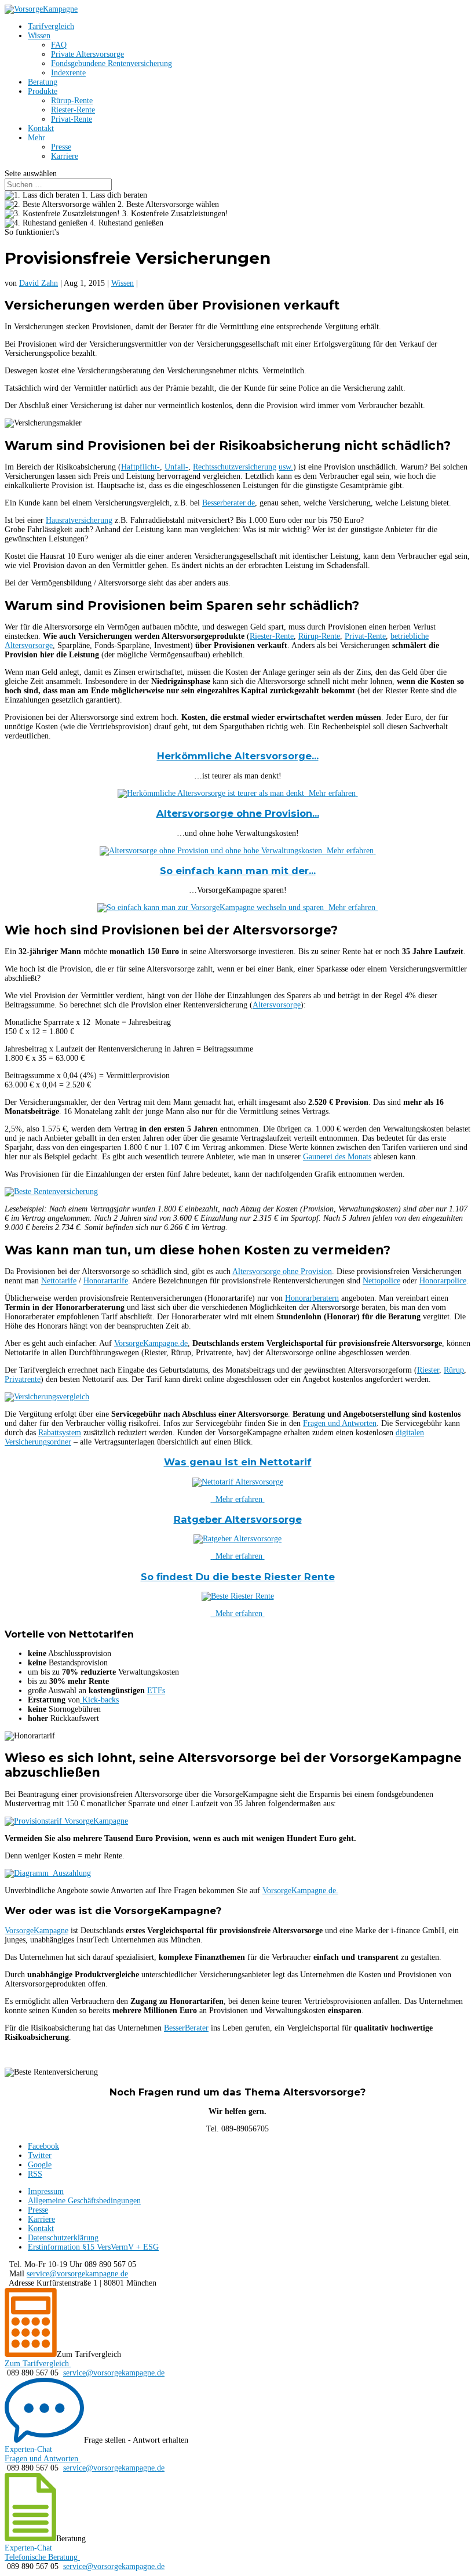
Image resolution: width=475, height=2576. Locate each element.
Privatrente (23, 1379)
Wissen (39, 36)
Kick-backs (99, 1700)
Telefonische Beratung (41, 2557)
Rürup (454, 1370)
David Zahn (39, 283)
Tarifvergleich (51, 26)
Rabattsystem (60, 1433)
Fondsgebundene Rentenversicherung (112, 63)
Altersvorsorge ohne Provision (282, 1271)
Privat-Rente (72, 119)
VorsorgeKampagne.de (151, 1343)
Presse (61, 147)
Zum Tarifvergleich (37, 2364)
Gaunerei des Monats (337, 1157)
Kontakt (41, 128)
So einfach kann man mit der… (238, 871)
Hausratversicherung (79, 520)
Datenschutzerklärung (63, 2238)
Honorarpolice (443, 1281)
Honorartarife (106, 1281)
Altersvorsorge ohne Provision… (238, 813)
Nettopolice (381, 1281)
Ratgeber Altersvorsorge (238, 1519)
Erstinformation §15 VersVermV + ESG (93, 2247)
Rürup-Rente (72, 101)
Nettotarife (59, 1281)
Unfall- (176, 467)
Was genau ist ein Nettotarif (238, 1462)
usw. (286, 467)
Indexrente (68, 73)
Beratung (43, 82)
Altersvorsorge (277, 1005)
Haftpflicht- (140, 467)
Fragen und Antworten (340, 1423)
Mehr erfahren (331, 793)
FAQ (59, 45)
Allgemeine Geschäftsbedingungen (84, 2201)
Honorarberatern (312, 1298)
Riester (428, 1370)
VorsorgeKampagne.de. (300, 1891)
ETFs (156, 1691)
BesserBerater (186, 2028)
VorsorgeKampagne (36, 1931)
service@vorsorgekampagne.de (77, 2274)
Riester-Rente (73, 110)
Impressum (46, 2191)
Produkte (43, 91)
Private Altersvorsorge (87, 54)
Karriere (65, 156)
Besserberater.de (229, 503)
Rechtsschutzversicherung (235, 467)
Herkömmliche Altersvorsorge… (238, 756)
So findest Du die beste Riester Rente (238, 1577)
